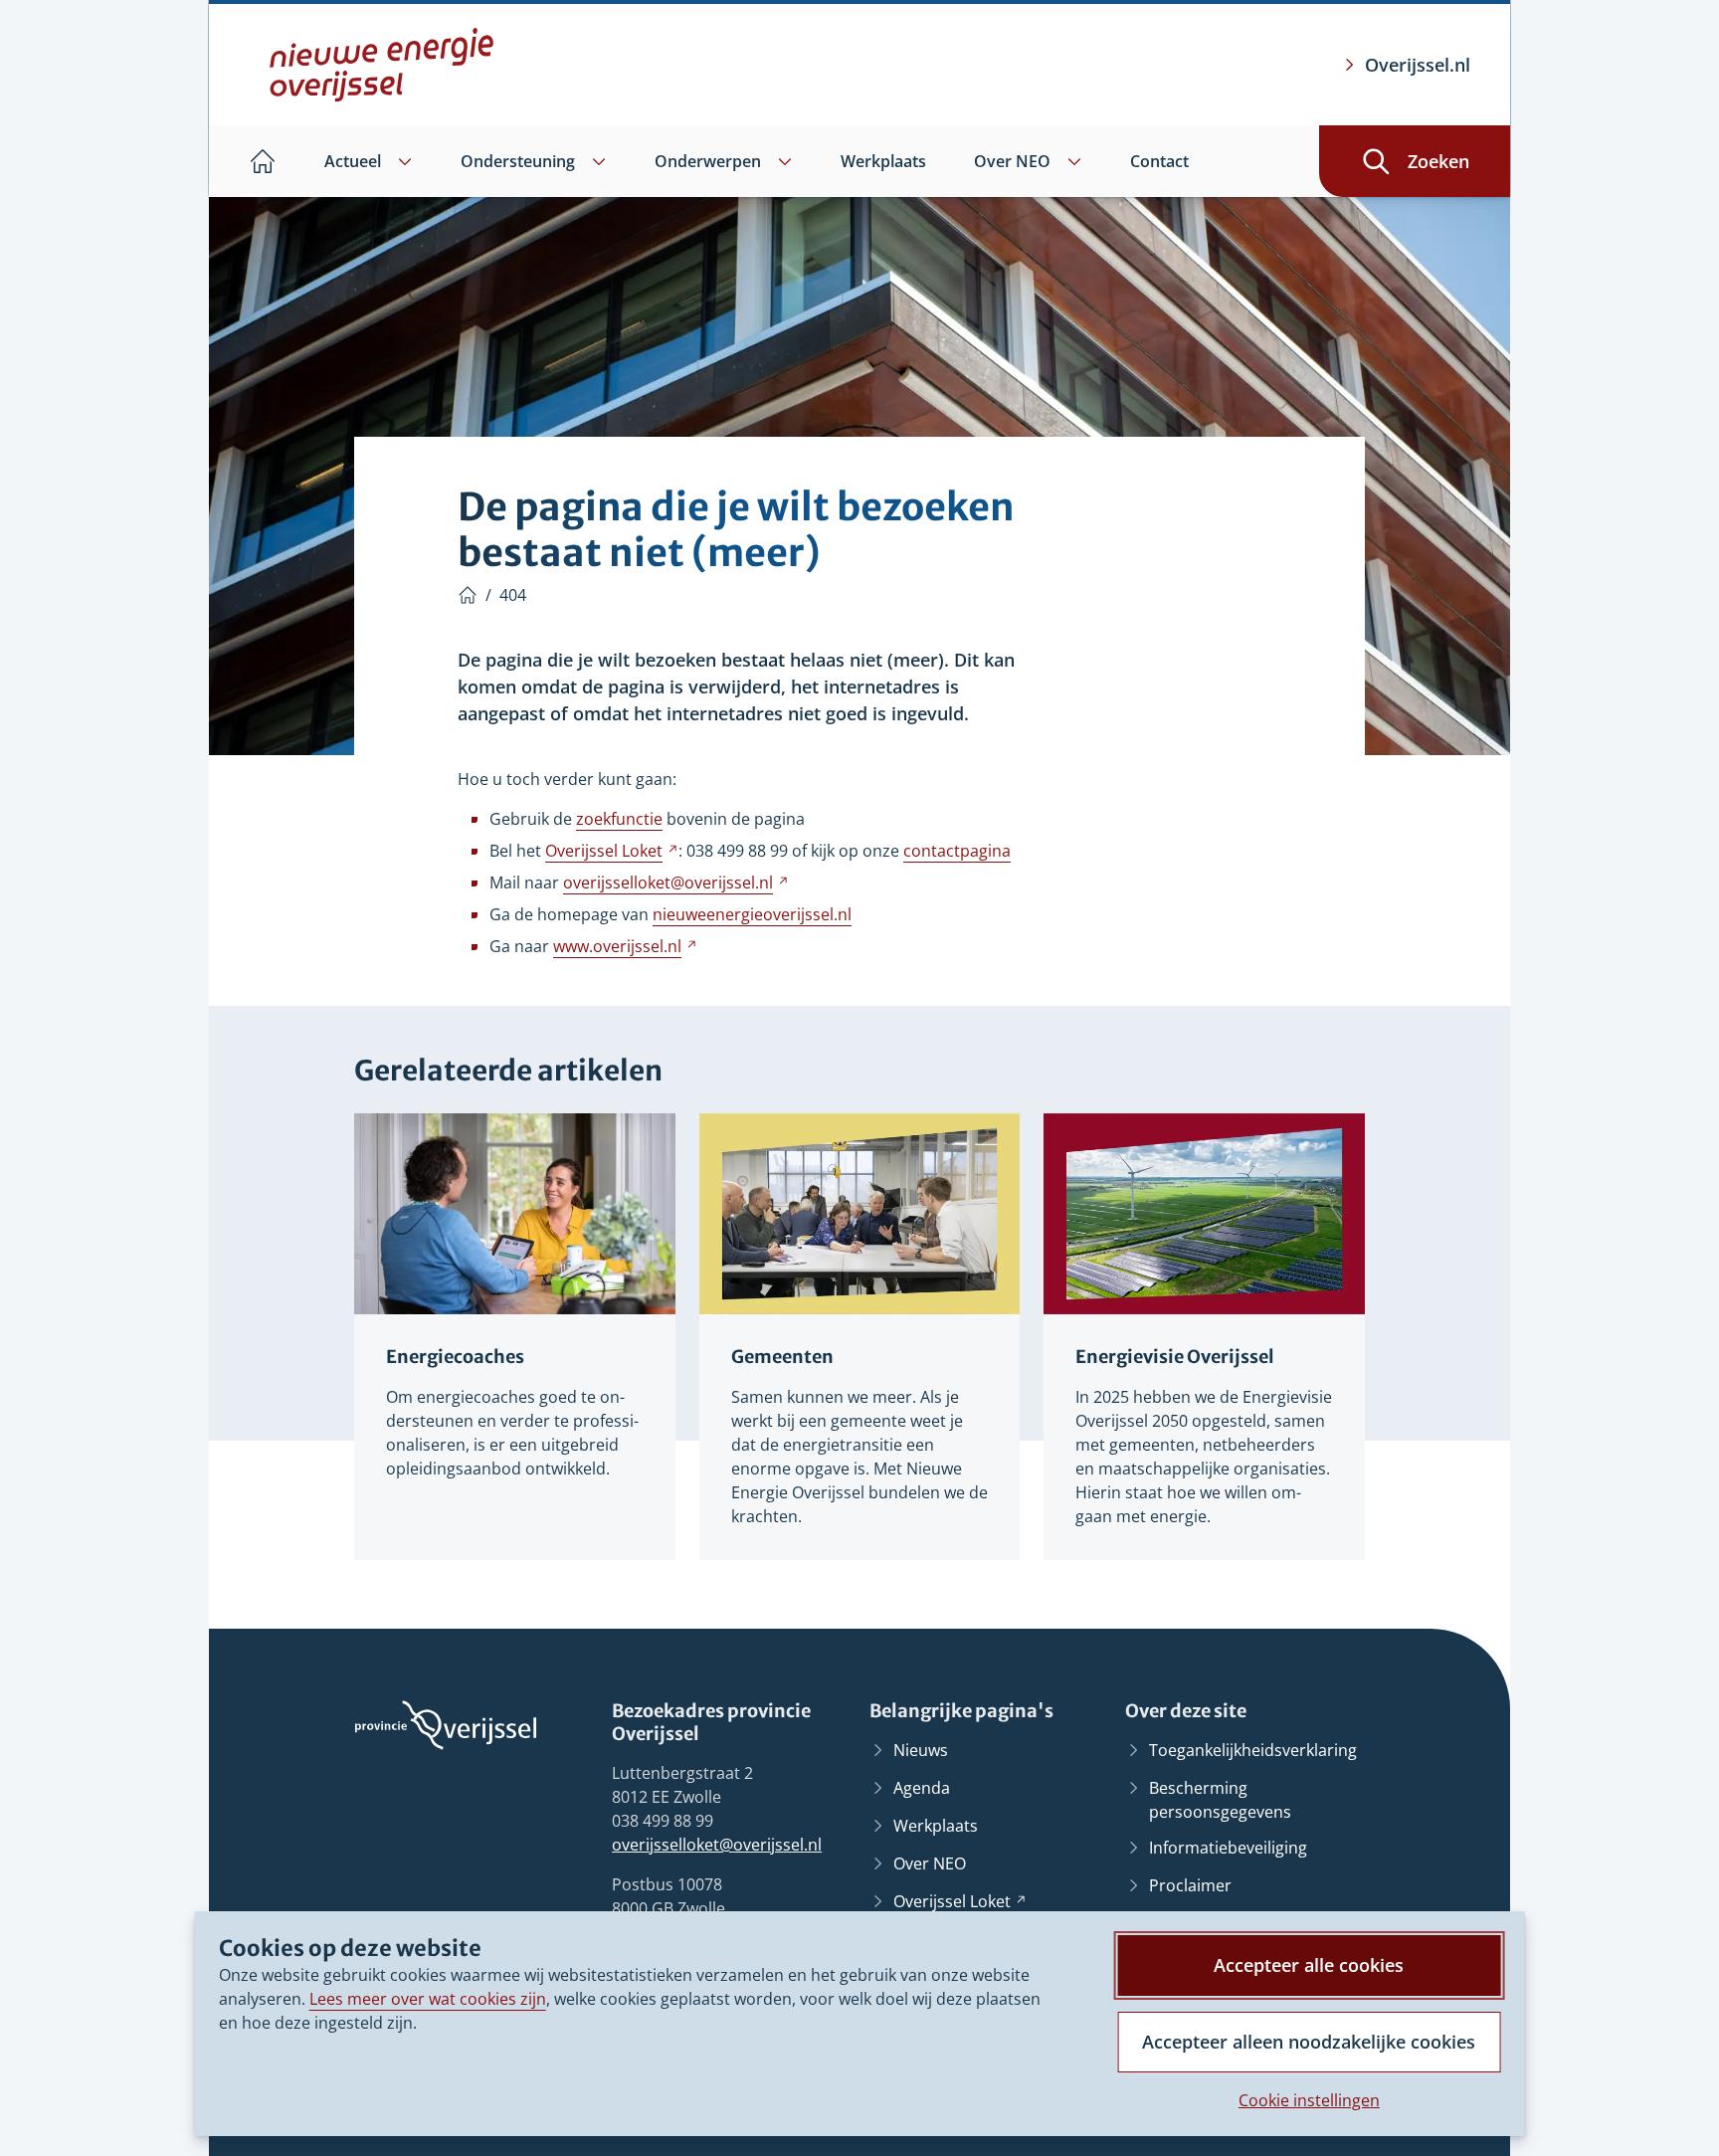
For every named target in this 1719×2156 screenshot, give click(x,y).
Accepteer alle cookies (1309, 1965)
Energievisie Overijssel (1175, 1357)
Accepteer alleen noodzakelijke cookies (1309, 2042)
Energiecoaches (455, 1357)
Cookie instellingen (1309, 2100)
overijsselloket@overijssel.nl (717, 1845)
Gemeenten (782, 1357)
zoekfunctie (619, 819)
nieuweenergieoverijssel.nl (752, 914)
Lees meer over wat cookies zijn (428, 1999)
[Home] (468, 595)
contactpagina (957, 851)
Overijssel (612, 851)
